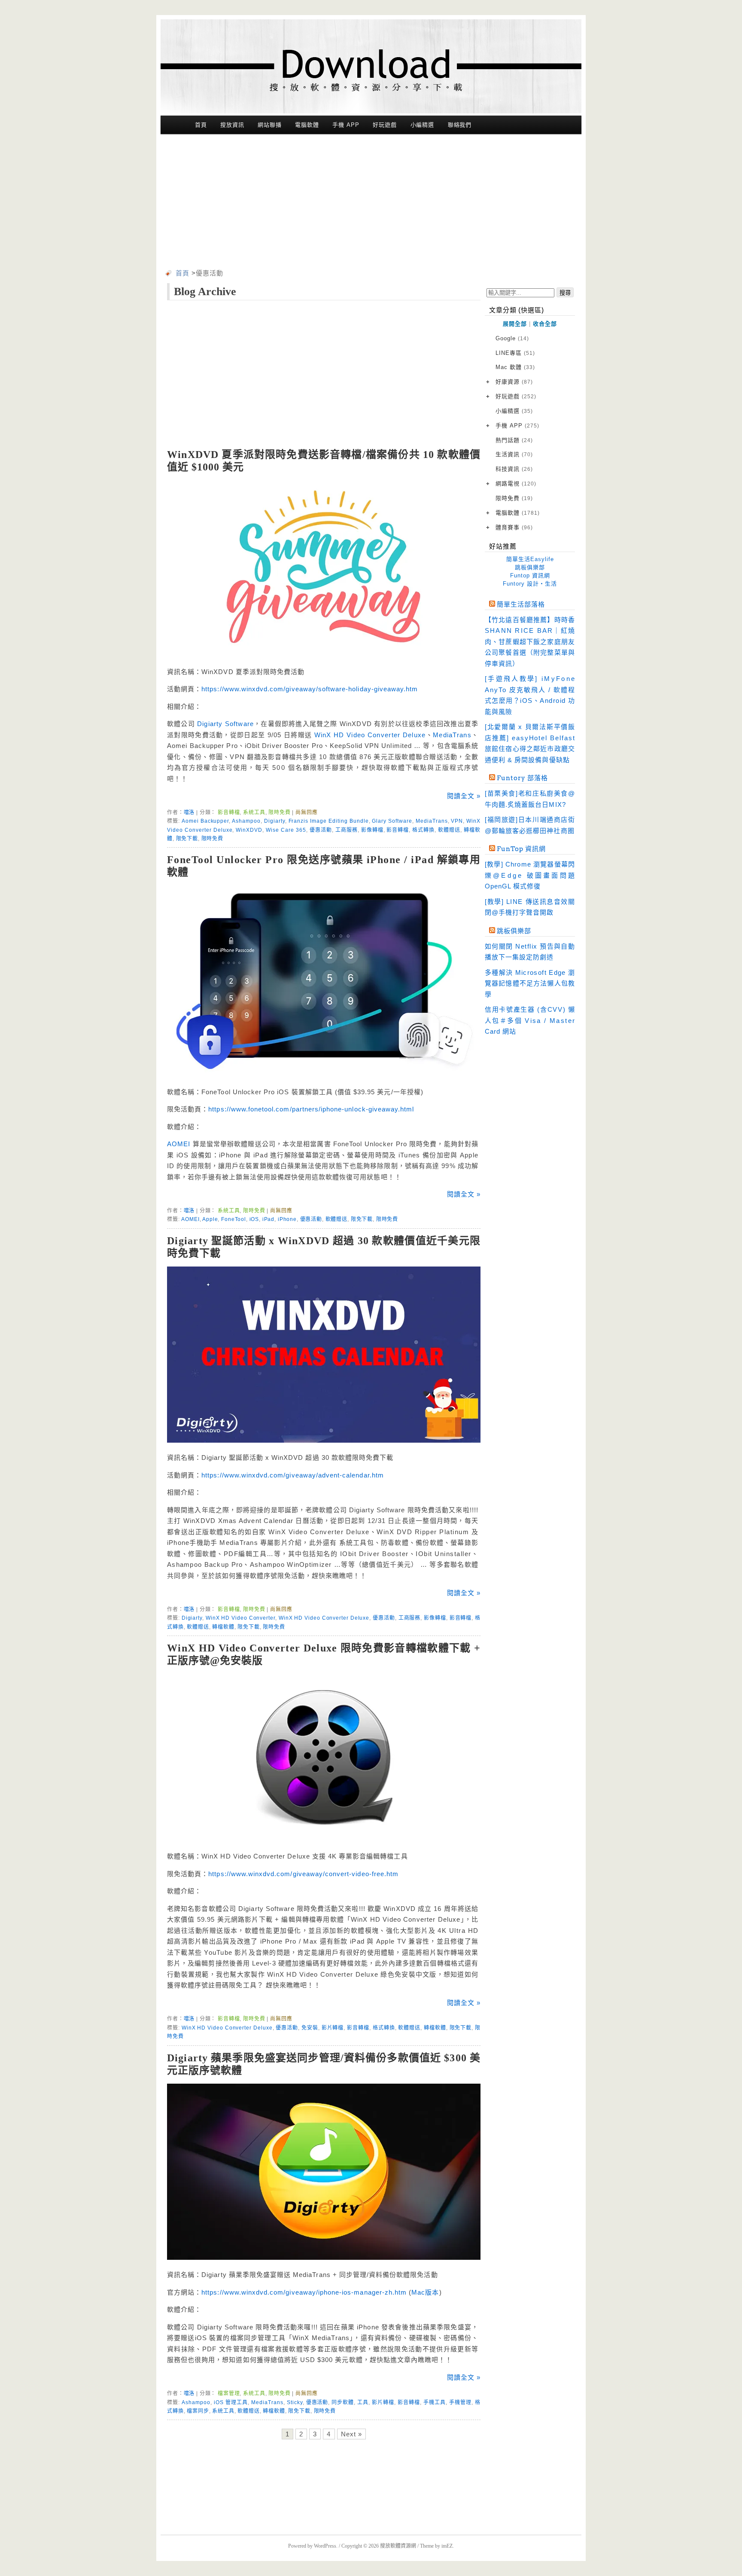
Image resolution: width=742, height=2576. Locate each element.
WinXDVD (249, 830)
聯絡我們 (460, 125)
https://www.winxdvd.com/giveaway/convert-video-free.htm (303, 1874)
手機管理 (460, 2402)
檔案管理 (229, 2393)
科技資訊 (514, 469)
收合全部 (545, 324)
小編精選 (423, 125)
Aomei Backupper (205, 821)
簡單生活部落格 (521, 604)
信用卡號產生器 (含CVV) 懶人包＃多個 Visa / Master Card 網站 (530, 1020)
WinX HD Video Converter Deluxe (370, 735)
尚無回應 (306, 812)
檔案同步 (198, 2411)
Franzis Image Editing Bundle (329, 821)
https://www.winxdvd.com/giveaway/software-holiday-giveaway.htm (310, 689)
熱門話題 (514, 440)
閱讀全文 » (464, 796)
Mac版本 (425, 2292)
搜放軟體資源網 (398, 2546)
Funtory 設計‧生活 (530, 584)
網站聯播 (270, 125)
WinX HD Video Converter (240, 1618)
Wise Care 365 (286, 830)
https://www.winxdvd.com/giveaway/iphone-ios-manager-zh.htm (304, 2292)
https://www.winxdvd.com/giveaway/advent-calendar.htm (293, 1475)
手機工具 (435, 2402)
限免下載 (187, 839)
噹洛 (189, 812)
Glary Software (392, 821)
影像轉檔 (372, 830)
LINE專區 (515, 353)
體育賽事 (514, 527)
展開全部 (515, 324)
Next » (351, 2434)
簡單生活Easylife (530, 559)
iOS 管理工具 (231, 2402)
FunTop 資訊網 (521, 849)
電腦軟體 (307, 125)
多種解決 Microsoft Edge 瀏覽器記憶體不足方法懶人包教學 (530, 983)
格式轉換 (423, 830)
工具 (363, 2402)
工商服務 (347, 830)
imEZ (447, 2546)
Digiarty (275, 821)
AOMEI (179, 1144)
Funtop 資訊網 (530, 575)
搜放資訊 (232, 125)
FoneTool (234, 1219)
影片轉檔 (333, 2028)
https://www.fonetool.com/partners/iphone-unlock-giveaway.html (311, 1109)
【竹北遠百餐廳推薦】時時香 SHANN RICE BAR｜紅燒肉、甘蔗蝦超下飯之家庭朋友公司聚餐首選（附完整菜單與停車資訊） (530, 642)
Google (512, 338)
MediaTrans (452, 735)
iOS (254, 1219)
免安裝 (310, 2028)
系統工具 (254, 812)
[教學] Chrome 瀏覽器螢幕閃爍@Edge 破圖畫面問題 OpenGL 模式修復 (530, 875)
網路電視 (516, 484)
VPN (457, 821)
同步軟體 (343, 2402)
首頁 (201, 125)
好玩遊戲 (385, 125)
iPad (268, 1219)
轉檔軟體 (223, 1627)
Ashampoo (246, 821)
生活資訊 (514, 454)
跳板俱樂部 (530, 567)
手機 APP (346, 125)
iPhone (287, 1219)
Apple (210, 1219)
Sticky (295, 2402)
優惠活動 (321, 830)
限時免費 (279, 812)
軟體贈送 (449, 830)
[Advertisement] (371, 203)
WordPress (325, 2546)
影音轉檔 (229, 812)
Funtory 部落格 (522, 778)
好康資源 (514, 382)
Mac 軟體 (515, 367)
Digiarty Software (225, 724)
